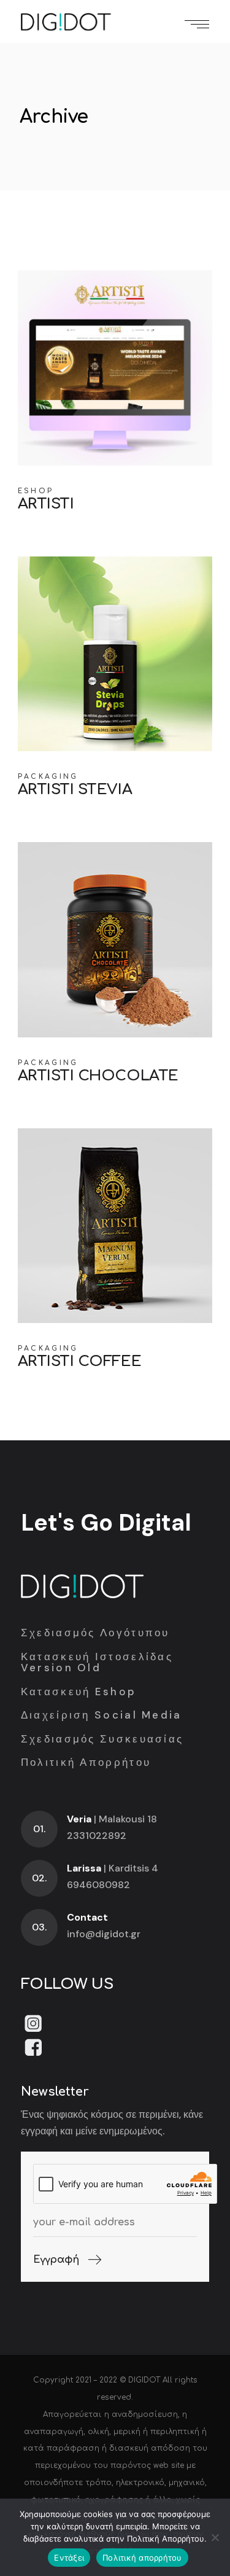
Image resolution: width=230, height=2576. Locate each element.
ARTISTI (46, 504)
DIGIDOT (144, 2380)
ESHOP (36, 491)
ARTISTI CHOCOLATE (98, 1076)
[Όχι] (215, 2537)
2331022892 (97, 1836)
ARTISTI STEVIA (75, 790)
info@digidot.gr (104, 1934)
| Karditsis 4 (113, 1868)
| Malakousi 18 (112, 1819)
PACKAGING (48, 777)
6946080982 (98, 1885)
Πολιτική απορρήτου (142, 2558)
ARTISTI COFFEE (79, 1361)
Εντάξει (69, 2558)
